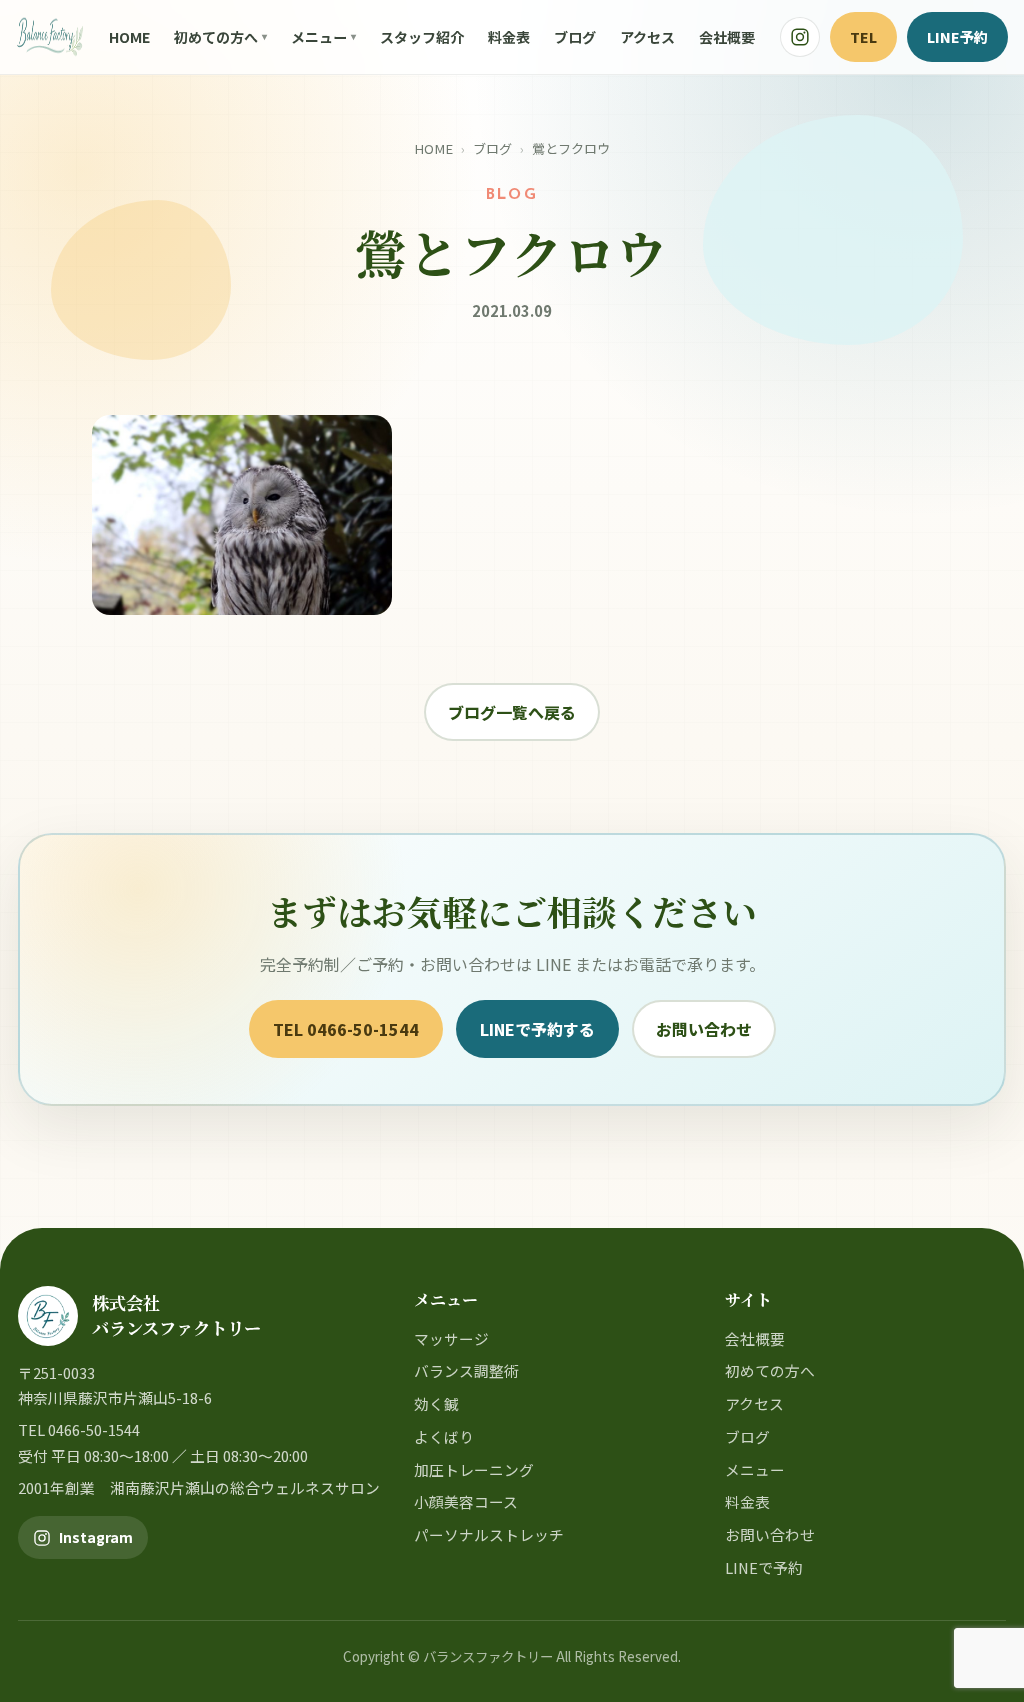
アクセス (647, 37)
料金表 (509, 37)
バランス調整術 (466, 1370)
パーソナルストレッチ (489, 1534)
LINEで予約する (537, 1029)
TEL (863, 36)
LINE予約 (957, 36)
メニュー (319, 37)
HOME (129, 37)
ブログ (575, 37)
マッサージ (451, 1338)
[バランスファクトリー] (50, 37)
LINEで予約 (764, 1567)
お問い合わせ (704, 1029)
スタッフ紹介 (422, 37)
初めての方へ (216, 37)
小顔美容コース (466, 1501)
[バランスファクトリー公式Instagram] (800, 37)
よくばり (444, 1436)
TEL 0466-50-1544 (346, 1029)
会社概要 (727, 37)
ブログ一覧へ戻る (512, 712)
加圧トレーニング (474, 1469)
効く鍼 (436, 1403)
